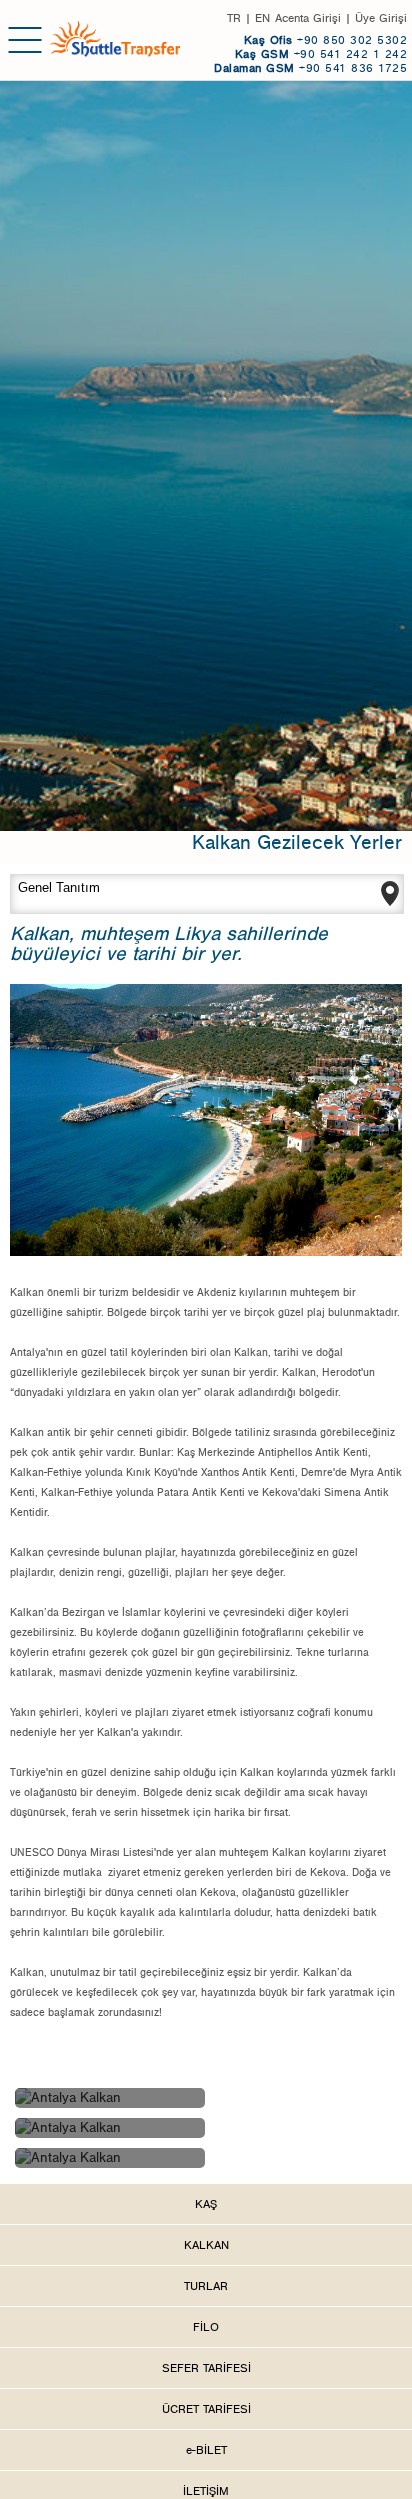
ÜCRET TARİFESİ (206, 2409)
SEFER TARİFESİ (206, 2368)
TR (234, 18)
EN (262, 18)
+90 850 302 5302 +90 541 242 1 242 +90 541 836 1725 (310, 54)
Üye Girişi (381, 18)
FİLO (206, 2327)
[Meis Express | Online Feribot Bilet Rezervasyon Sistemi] (115, 38)
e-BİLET (206, 2450)
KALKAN (206, 2245)
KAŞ (206, 2204)
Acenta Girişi (308, 18)
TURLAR (206, 2286)
